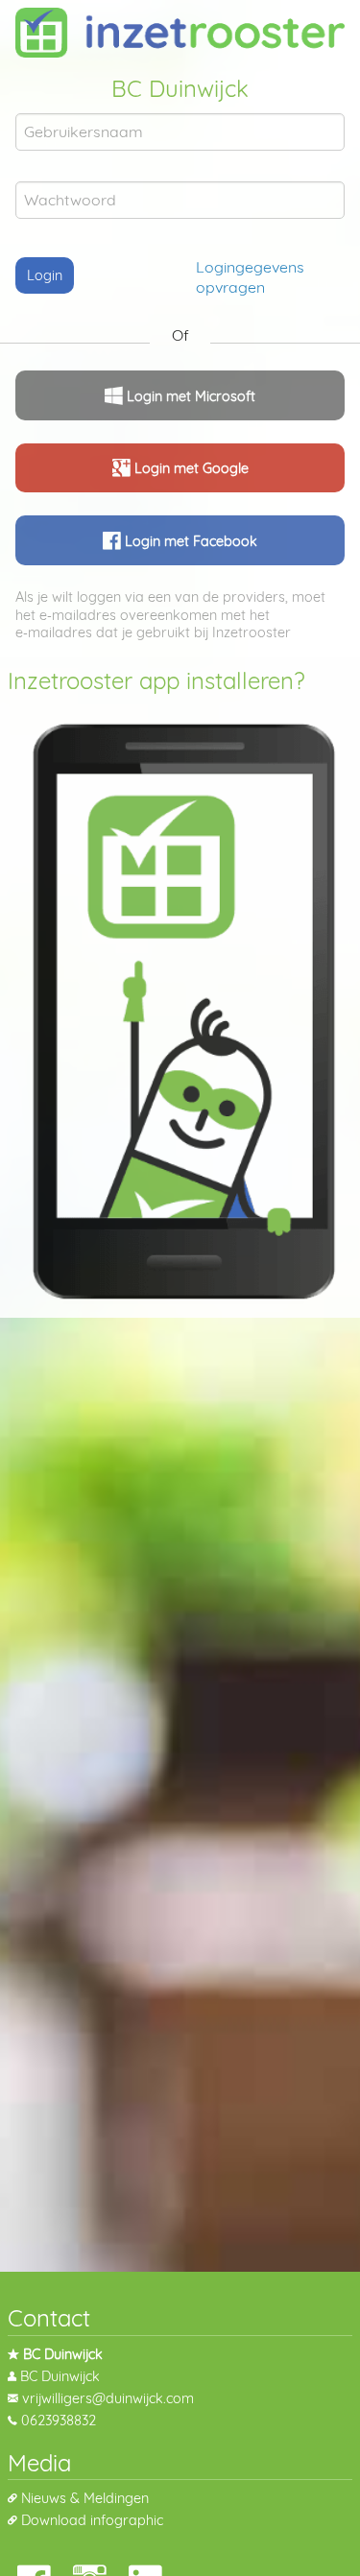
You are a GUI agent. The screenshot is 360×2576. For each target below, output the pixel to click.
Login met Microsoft (189, 396)
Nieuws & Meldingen (85, 2498)
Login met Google (190, 469)
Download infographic (92, 2520)
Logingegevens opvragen (250, 277)
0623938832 (59, 2421)
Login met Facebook (189, 541)
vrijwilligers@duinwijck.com (108, 2398)
